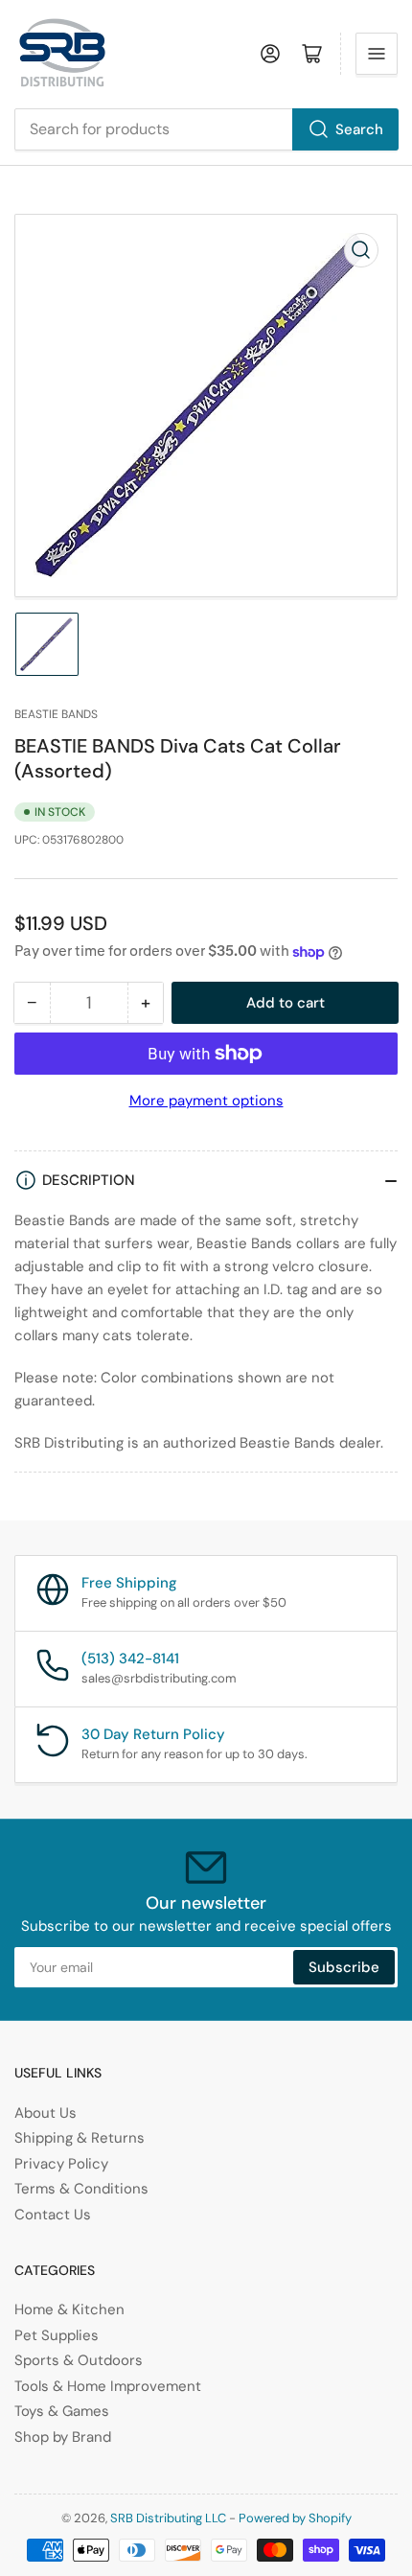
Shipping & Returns (80, 2138)
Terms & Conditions (81, 2189)
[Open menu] (377, 54)
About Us (46, 2113)
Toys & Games (62, 2411)
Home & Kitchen (69, 2309)
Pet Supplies (57, 2335)
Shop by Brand (63, 2437)
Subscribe (344, 1967)
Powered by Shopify (295, 2518)
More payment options (206, 1101)
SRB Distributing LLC (168, 2518)
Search (359, 129)
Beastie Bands (56, 714)
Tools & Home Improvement (108, 2386)
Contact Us (53, 2215)
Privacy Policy (61, 2164)
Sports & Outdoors (79, 2360)
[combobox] (206, 129)
